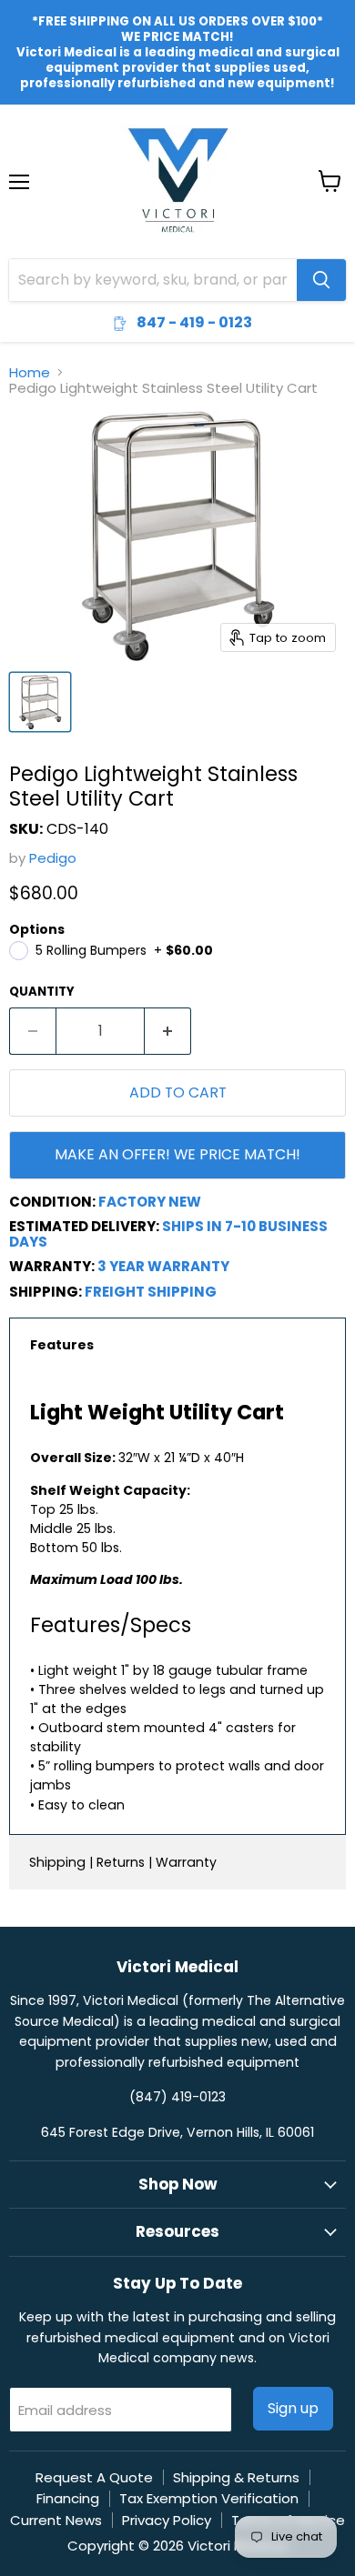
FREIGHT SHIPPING (151, 1292)
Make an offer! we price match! (177, 1154)
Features (62, 1345)
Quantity (42, 992)
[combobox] (153, 280)
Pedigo (53, 858)
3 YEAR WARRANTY (163, 1266)
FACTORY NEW (150, 1202)
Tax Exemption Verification (209, 2498)
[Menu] (19, 135)
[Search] (321, 280)
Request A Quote (94, 2477)
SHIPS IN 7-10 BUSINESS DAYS (168, 1234)
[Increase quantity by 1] (168, 1031)
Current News (56, 2520)
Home (30, 372)
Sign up (293, 2408)
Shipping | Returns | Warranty (123, 1862)
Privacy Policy (167, 2520)
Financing (68, 2498)
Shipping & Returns (236, 2477)
